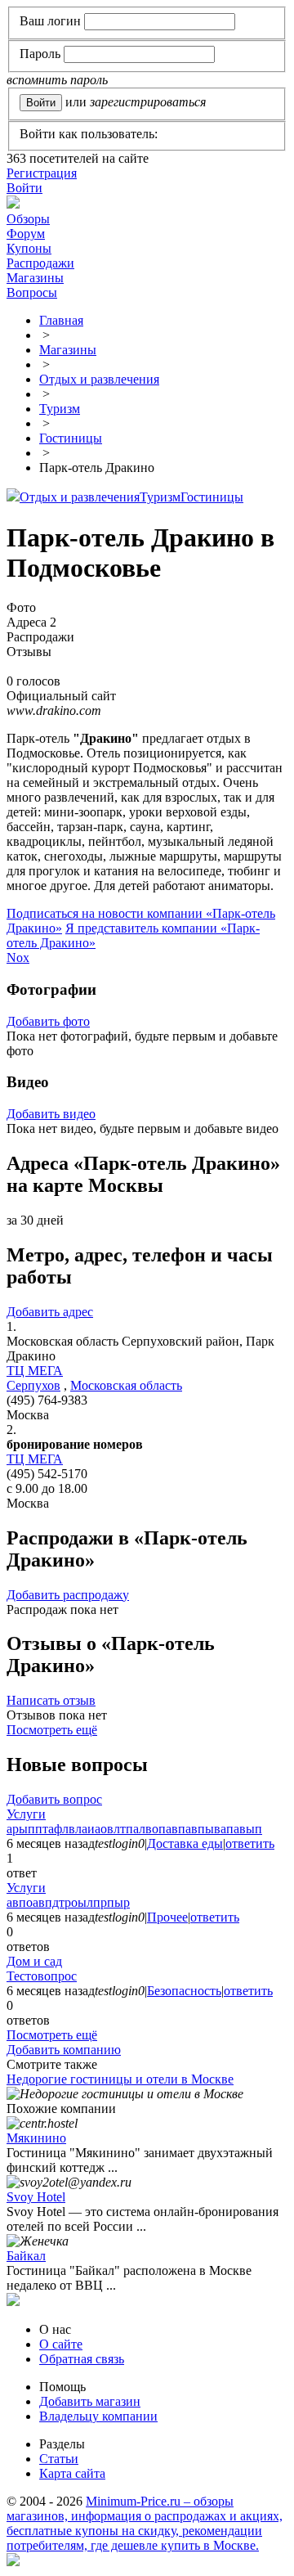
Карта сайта (72, 2473)
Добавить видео (51, 1114)
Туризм (160, 497)
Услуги (26, 1814)
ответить (250, 1843)
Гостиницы (212, 497)
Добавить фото (48, 1021)
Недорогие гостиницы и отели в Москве (120, 2079)
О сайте (61, 2344)
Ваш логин (50, 21)
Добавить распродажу (68, 1595)
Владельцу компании (98, 2416)
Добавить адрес (50, 1312)
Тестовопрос (42, 1976)
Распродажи (40, 263)
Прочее (167, 1917)
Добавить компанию (64, 2050)
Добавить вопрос (54, 1799)
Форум (26, 234)
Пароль (40, 54)
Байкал (26, 2256)
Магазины (35, 278)
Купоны (29, 248)
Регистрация (42, 173)
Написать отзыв (51, 1700)
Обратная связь (82, 2359)
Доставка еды (185, 1843)
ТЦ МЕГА (35, 1371)
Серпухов (33, 1385)
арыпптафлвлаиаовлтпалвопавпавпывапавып (134, 1829)
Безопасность (184, 1991)
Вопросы (32, 292)
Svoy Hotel (36, 2197)
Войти (24, 188)
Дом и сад (34, 1961)
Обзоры (28, 219)
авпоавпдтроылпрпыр (68, 1902)
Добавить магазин (90, 2401)
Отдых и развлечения (80, 497)
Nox (18, 958)
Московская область (126, 1385)
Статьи (59, 2459)
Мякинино (36, 2138)
